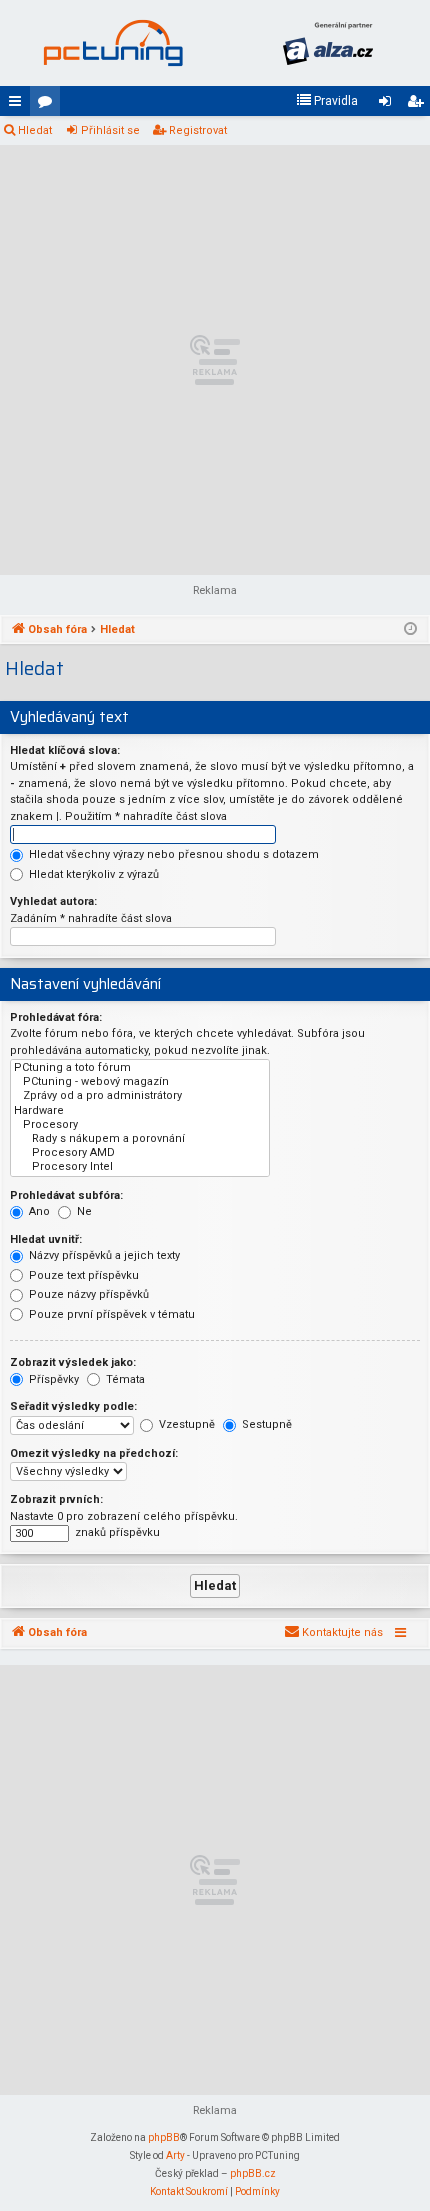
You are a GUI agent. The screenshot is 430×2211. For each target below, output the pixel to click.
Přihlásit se (110, 130)
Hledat (35, 130)
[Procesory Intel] (140, 1167)
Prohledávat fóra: (56, 1017)
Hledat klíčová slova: (65, 750)
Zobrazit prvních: (56, 1499)
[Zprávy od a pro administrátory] (140, 1096)
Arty (175, 2155)
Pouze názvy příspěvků (87, 1294)
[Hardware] (140, 1111)
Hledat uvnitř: (46, 1239)
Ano (38, 1211)
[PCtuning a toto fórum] (140, 1068)
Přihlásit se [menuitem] (389, 105)
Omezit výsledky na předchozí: (94, 1453)
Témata (124, 1379)
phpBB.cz (253, 2173)
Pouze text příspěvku (82, 1275)
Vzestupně (185, 1424)
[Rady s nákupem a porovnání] (140, 1139)
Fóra (49, 105)
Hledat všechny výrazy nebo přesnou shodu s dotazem (172, 854)
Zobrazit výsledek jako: (73, 1362)
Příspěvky (52, 1379)
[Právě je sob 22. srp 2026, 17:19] (410, 630)
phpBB (164, 2137)
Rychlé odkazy (19, 105)
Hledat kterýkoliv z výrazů (92, 874)
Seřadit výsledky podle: (73, 1406)
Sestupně (265, 1424)
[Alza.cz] (327, 43)
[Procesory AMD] (140, 1153)
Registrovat (198, 130)
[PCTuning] (112, 43)
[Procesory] (140, 1125)
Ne (83, 1211)
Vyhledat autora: (53, 901)
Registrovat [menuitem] (419, 105)
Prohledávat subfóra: (66, 1195)
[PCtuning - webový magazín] (140, 1082)
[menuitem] (327, 101)
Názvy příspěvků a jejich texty (103, 1255)
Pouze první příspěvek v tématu (110, 1314)
